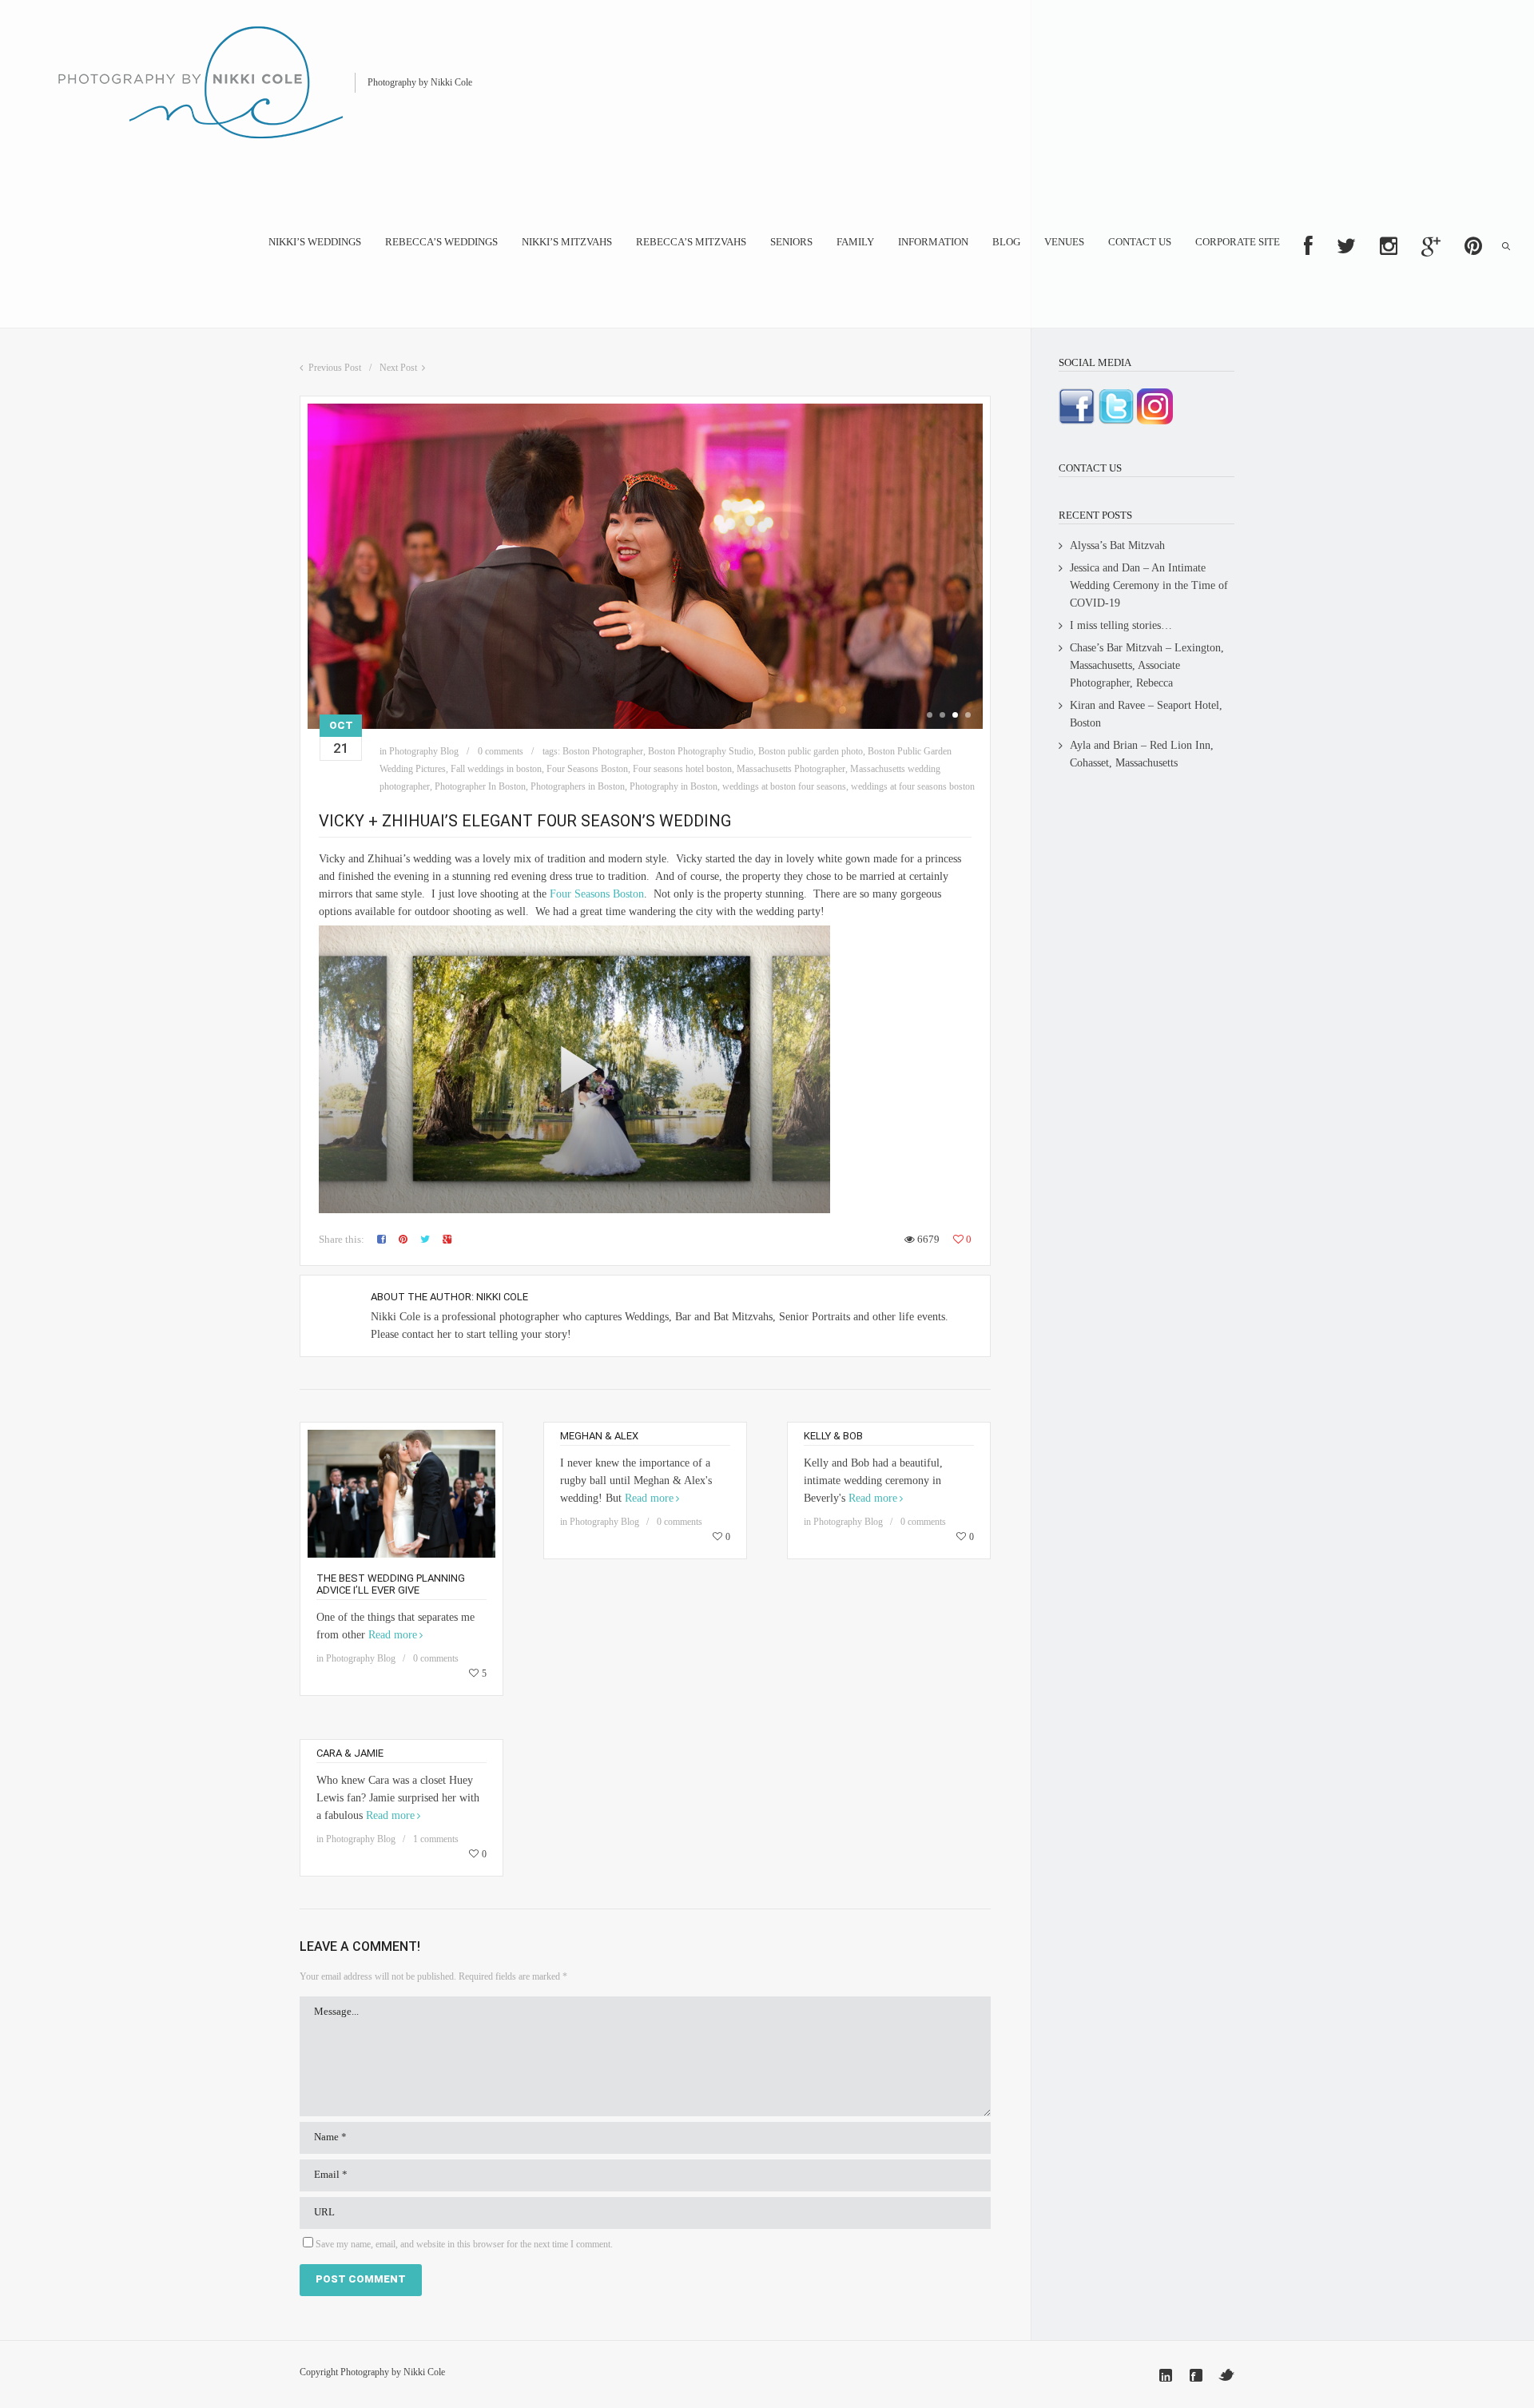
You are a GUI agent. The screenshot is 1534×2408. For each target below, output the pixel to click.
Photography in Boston (674, 786)
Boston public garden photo (811, 751)
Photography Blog (424, 751)
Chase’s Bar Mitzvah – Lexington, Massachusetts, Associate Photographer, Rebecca (1147, 665)
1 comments (436, 1839)
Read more (393, 1635)
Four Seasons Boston (587, 769)
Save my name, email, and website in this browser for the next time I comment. (464, 2244)
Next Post (398, 368)
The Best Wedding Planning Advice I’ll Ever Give (391, 1584)
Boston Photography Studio (701, 751)
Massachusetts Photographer (791, 769)
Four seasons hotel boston (682, 769)
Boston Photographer (603, 751)
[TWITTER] (1346, 246)
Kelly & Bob (833, 1436)
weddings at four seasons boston (913, 786)
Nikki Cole (502, 1297)
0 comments (501, 751)
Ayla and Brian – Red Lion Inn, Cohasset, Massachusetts (1142, 754)
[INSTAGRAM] (1389, 246)
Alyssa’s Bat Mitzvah (1117, 545)
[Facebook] (1196, 2375)
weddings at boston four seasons (784, 786)
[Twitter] (1226, 2375)
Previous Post (335, 368)
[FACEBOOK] (1308, 246)
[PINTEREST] (1473, 246)
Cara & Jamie (350, 1753)
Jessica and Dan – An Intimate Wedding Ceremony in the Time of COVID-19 (1149, 585)
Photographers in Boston (578, 786)
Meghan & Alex (599, 1436)
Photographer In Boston (480, 786)
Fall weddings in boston (496, 769)
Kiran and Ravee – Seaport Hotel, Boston (1146, 714)
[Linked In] (1166, 2375)
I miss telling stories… (1121, 625)
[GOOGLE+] (1431, 246)
